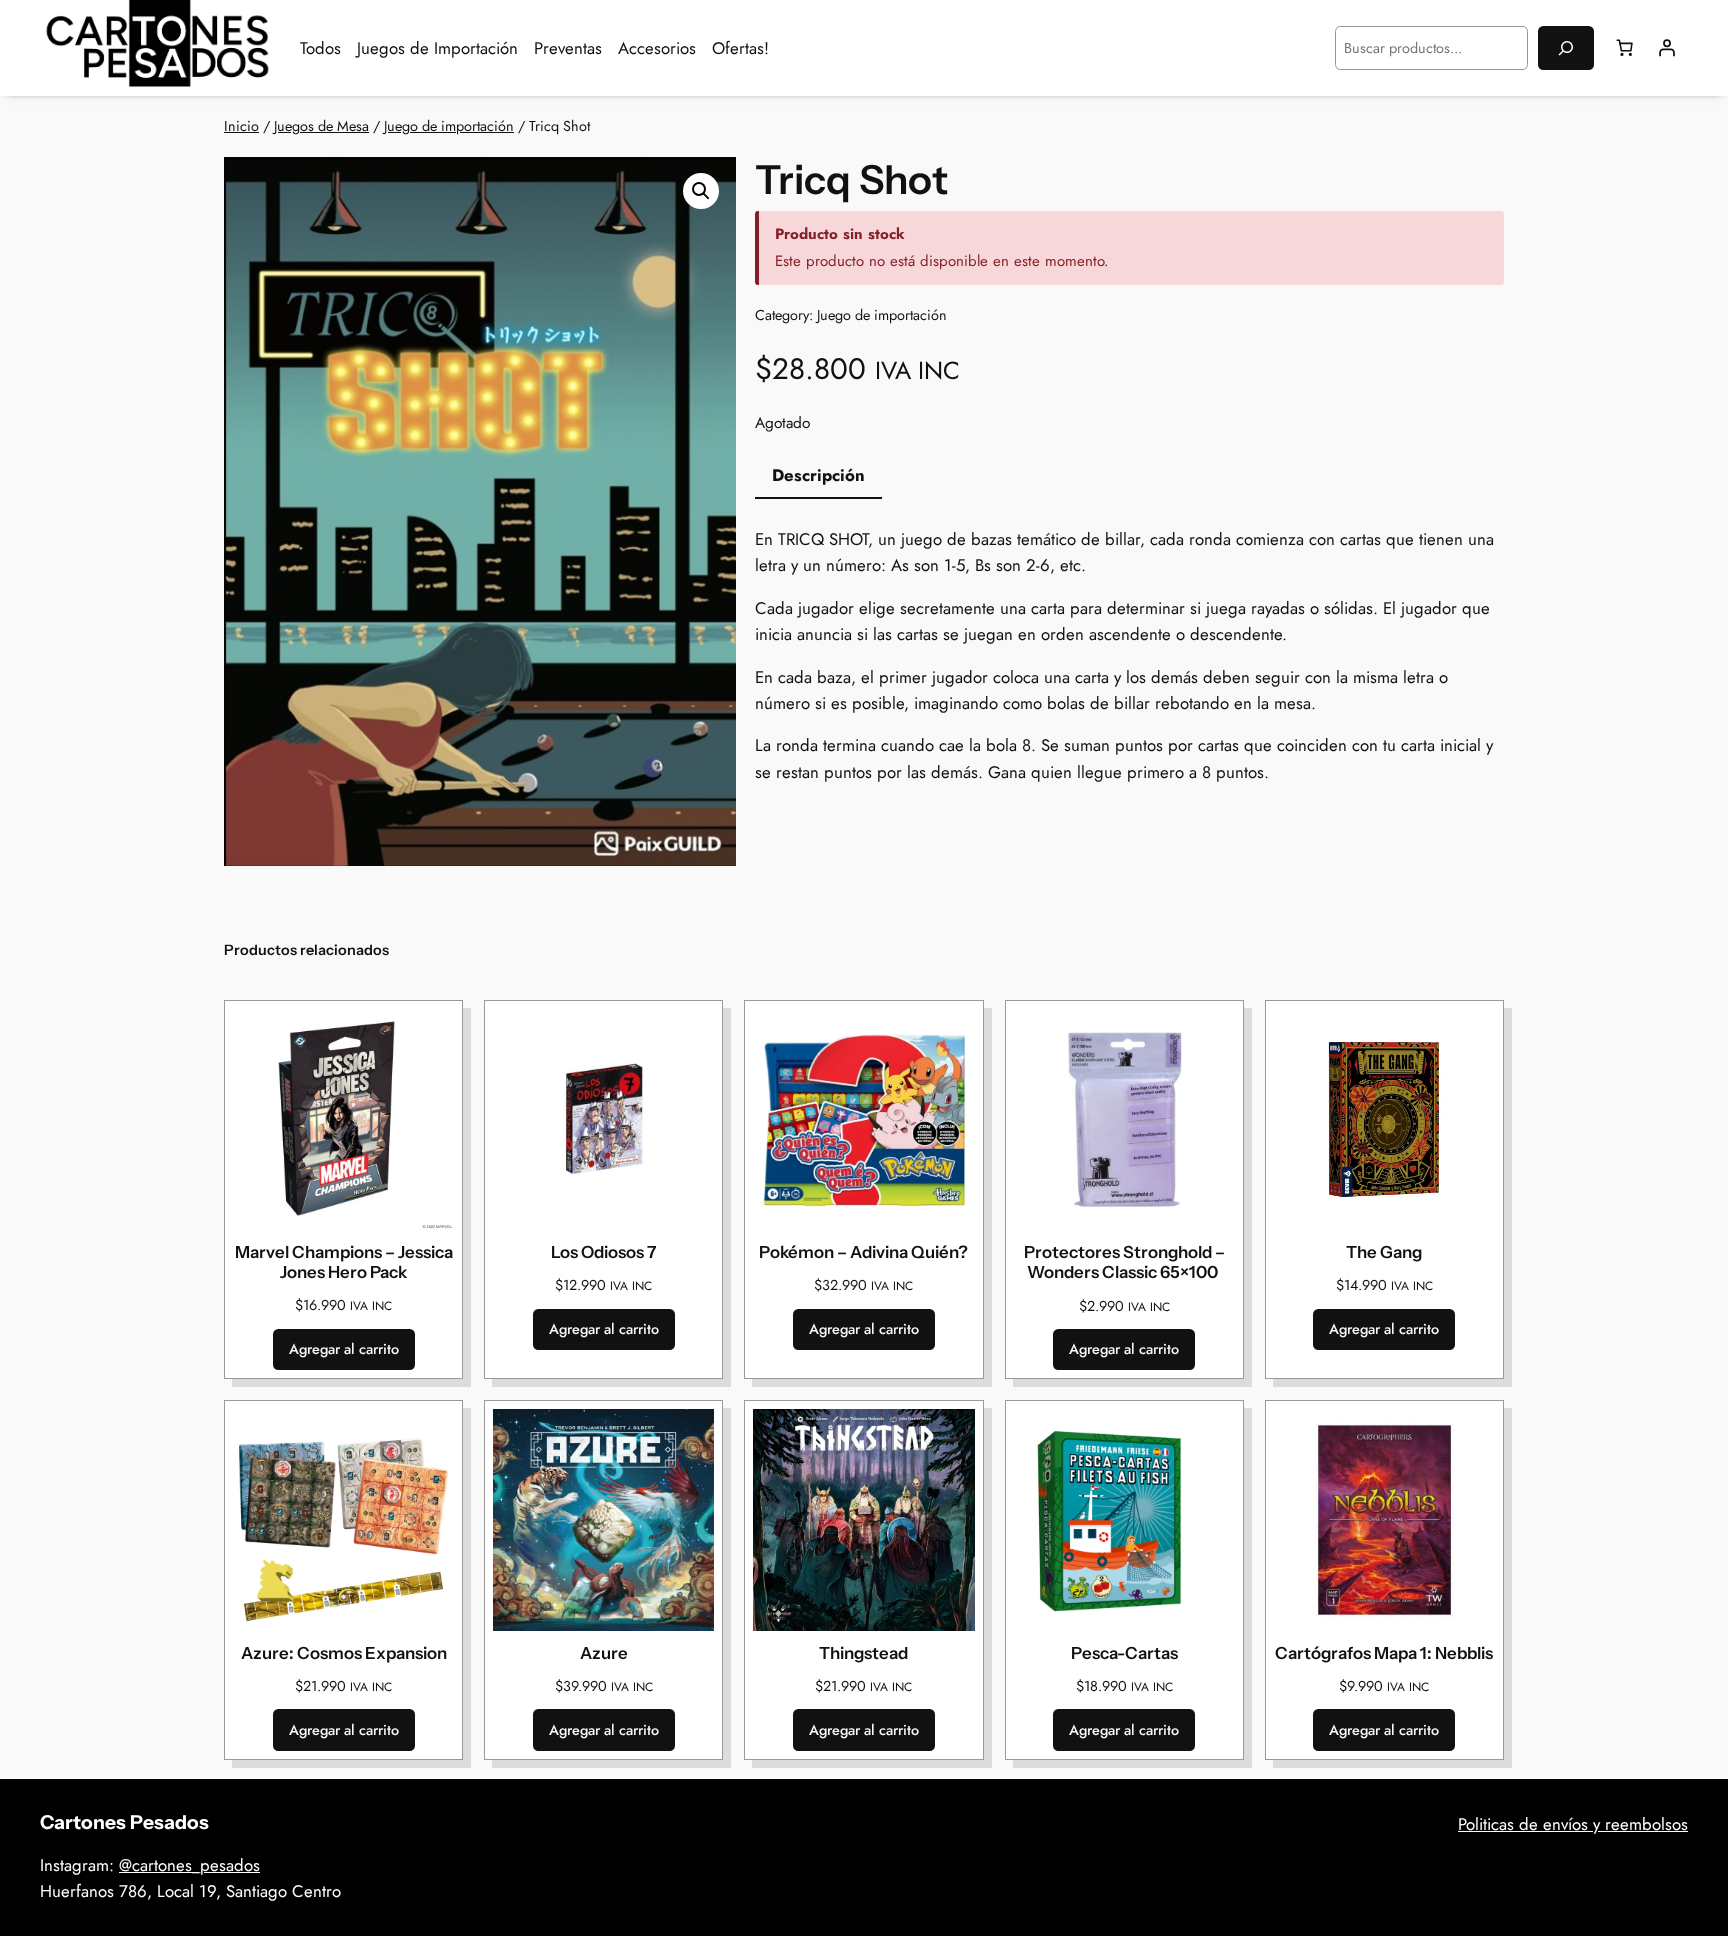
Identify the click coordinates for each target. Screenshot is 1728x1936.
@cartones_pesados (189, 1865)
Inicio (241, 126)
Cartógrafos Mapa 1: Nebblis (1384, 1653)
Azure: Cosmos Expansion (344, 1653)
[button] (701, 191)
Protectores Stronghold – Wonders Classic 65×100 (1124, 1262)
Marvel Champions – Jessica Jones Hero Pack (344, 1262)
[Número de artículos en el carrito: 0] (1625, 48)
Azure (604, 1653)
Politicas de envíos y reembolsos (1573, 1824)
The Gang (1384, 1252)
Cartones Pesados (124, 1822)
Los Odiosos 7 (603, 1252)
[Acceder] (1667, 48)
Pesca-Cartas (1124, 1653)
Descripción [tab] (818, 475)
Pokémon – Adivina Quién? (863, 1252)
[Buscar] (1566, 47)
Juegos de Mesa (321, 126)
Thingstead (863, 1653)
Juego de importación (449, 126)
